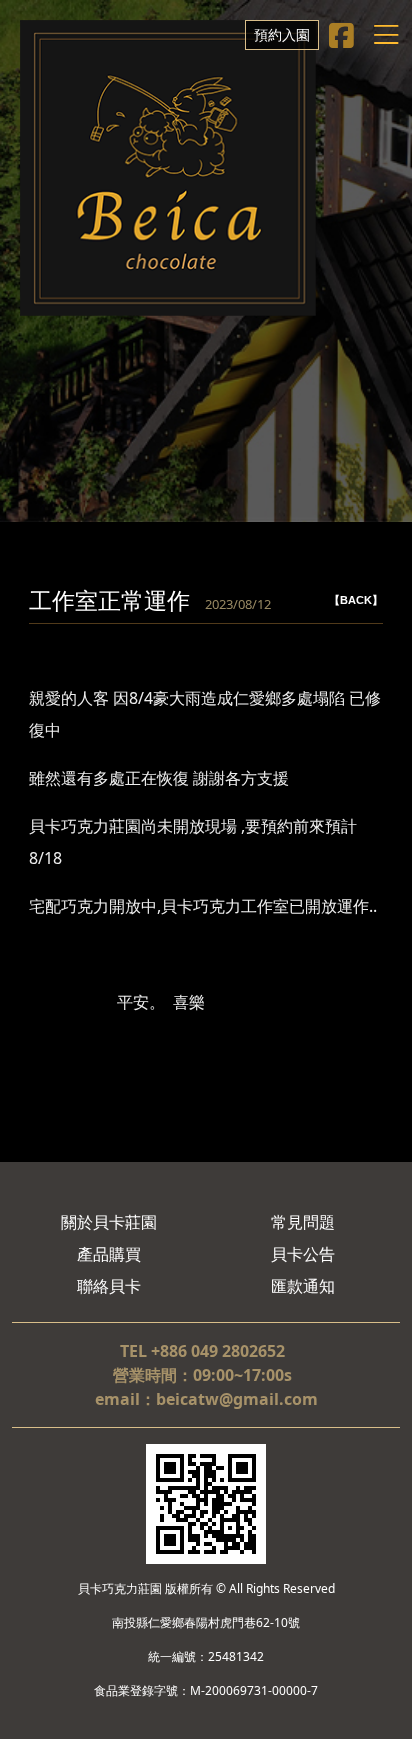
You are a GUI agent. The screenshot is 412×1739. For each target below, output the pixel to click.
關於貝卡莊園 (109, 1222)
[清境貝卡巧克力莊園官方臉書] (341, 35)
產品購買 (109, 1254)
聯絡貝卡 (109, 1286)
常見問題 (303, 1222)
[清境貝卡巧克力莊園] (168, 168)
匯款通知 (303, 1286)
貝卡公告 (303, 1254)
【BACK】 (356, 600)
